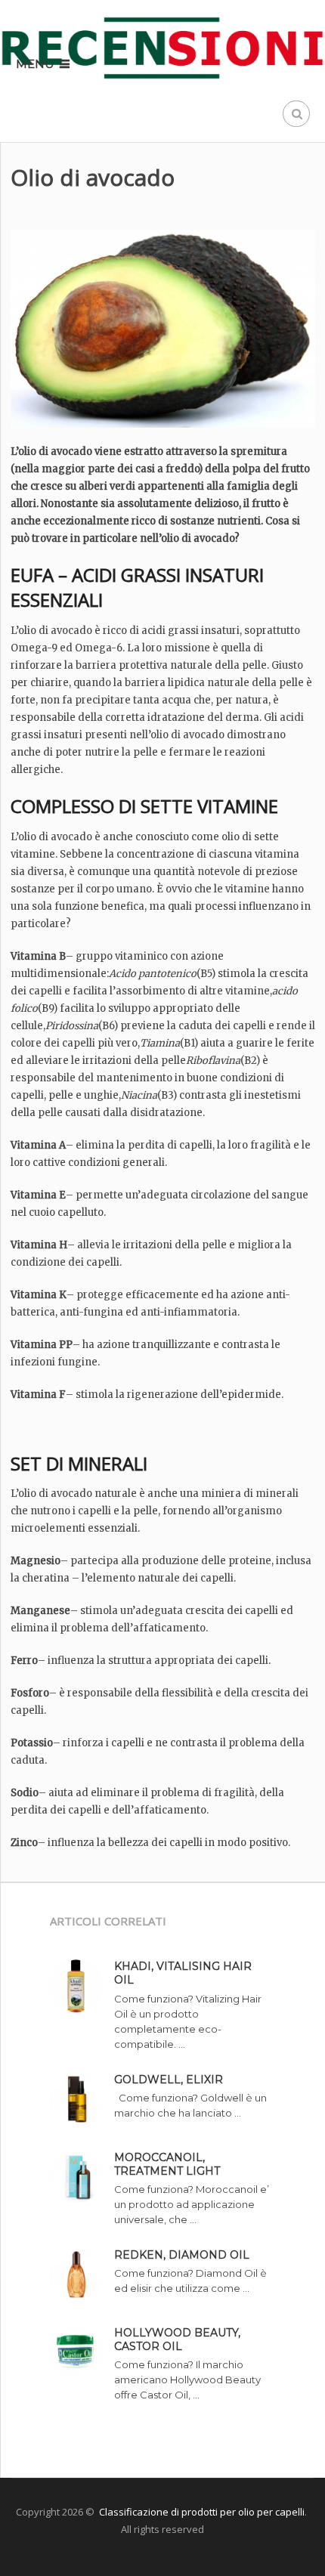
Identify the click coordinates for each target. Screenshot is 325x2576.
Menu (35, 64)
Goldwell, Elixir (169, 2080)
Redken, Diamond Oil (182, 2255)
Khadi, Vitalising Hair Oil (183, 1973)
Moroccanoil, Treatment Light (167, 2164)
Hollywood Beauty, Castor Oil (177, 2339)
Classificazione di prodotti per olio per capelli (202, 2512)
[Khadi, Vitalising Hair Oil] (82, 1988)
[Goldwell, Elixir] (82, 2101)
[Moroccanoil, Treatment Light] (82, 2179)
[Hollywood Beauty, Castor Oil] (82, 2354)
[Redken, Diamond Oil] (82, 2276)
